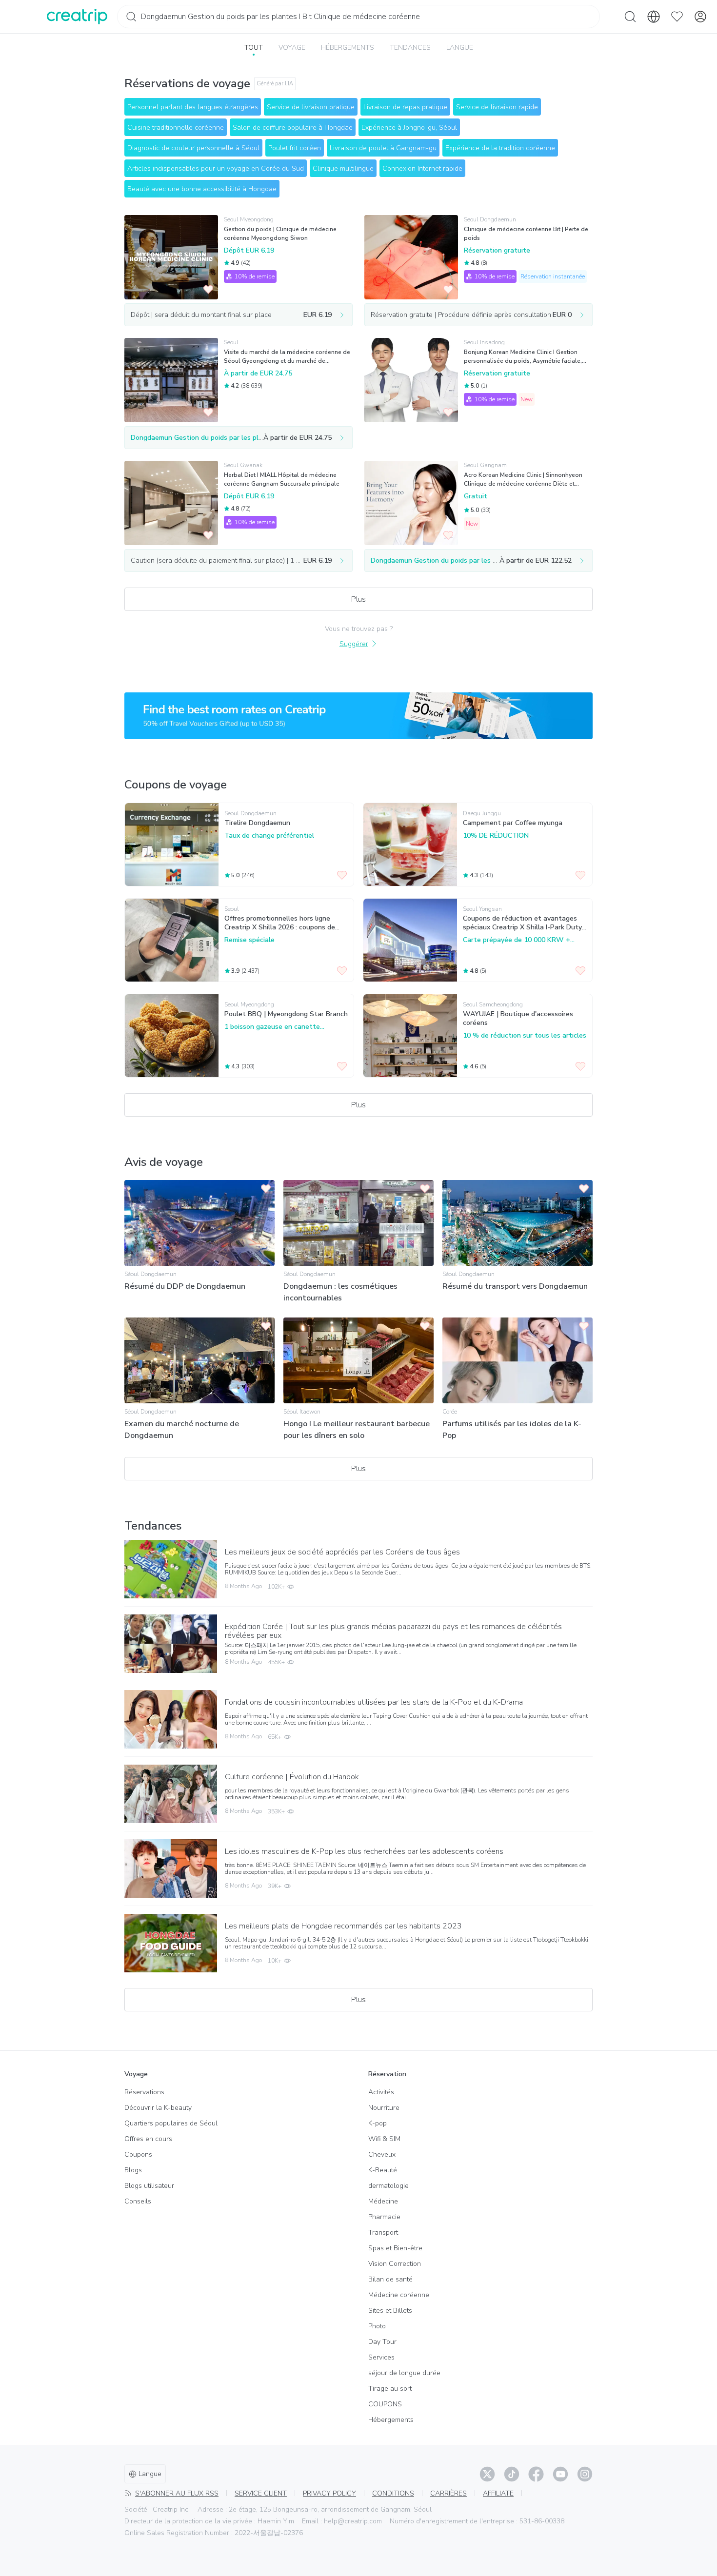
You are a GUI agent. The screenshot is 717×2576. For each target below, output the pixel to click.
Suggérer (354, 644)
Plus (358, 599)
